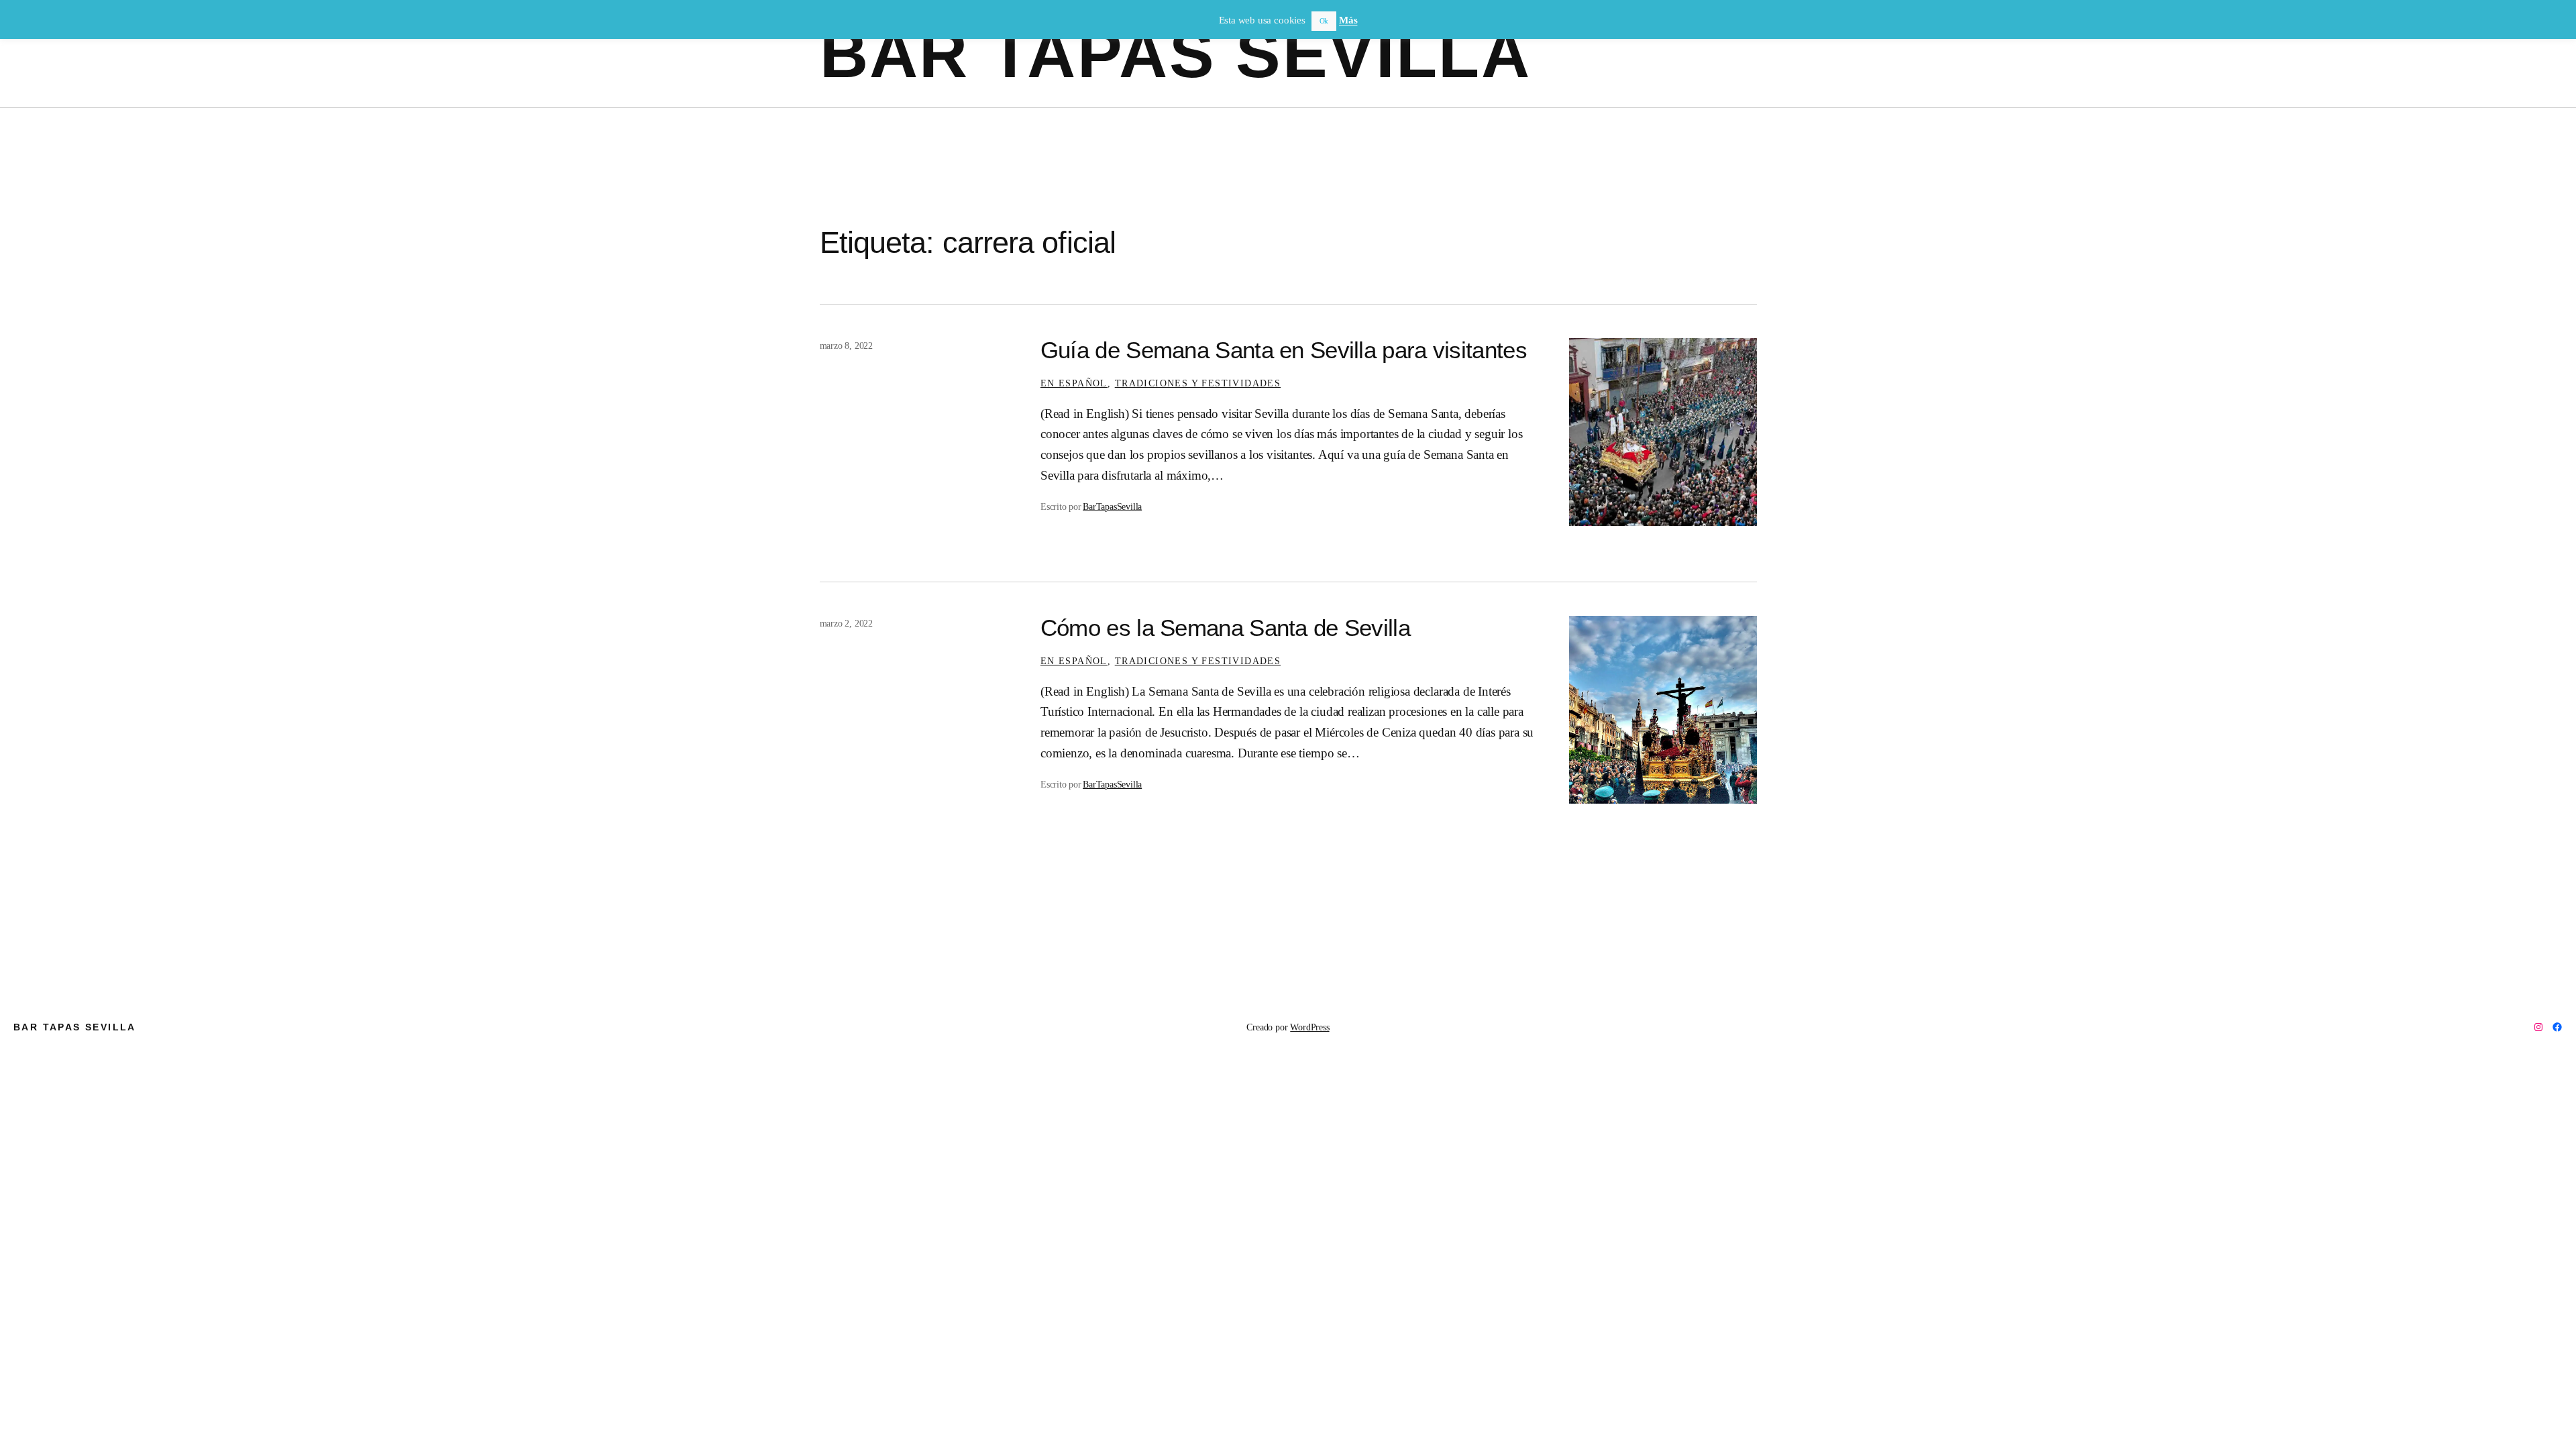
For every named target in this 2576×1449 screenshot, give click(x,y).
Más (1348, 20)
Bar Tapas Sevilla (1176, 54)
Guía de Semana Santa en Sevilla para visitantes (1284, 350)
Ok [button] (1324, 21)
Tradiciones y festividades (1198, 383)
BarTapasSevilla (1112, 506)
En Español (1074, 383)
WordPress (1309, 1027)
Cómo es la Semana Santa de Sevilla (1225, 628)
